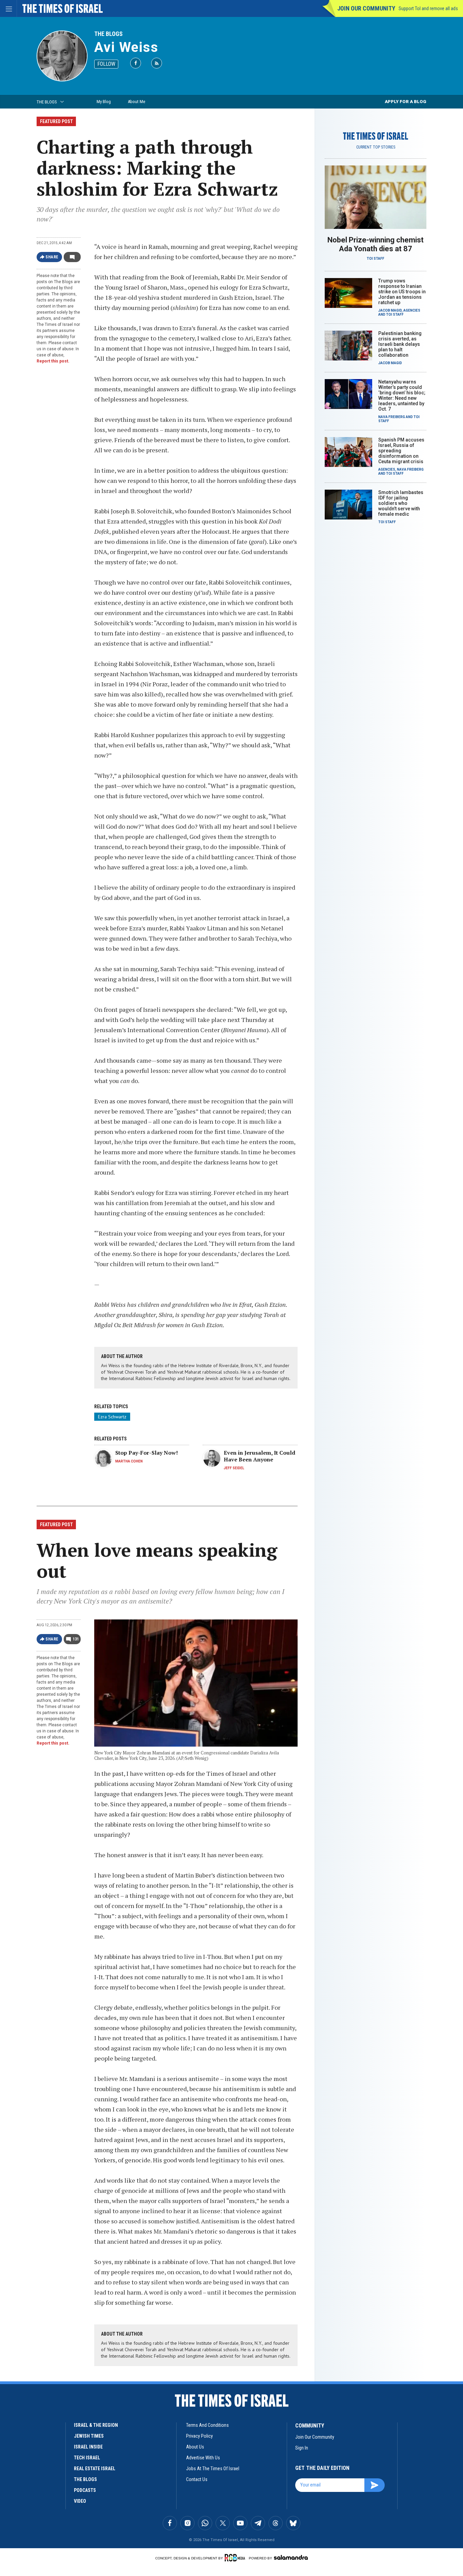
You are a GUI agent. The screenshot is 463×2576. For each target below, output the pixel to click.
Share (52, 257)
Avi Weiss (126, 47)
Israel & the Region (96, 2425)
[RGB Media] (236, 2558)
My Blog (104, 102)
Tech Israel (87, 2458)
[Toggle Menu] (8, 8)
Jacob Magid (390, 310)
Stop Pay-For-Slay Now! (147, 1453)
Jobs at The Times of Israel (213, 2469)
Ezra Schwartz (112, 1417)
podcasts (85, 2490)
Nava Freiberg (392, 417)
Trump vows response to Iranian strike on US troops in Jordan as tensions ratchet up (402, 292)
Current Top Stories (376, 147)
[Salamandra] (291, 2557)
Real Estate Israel (95, 2469)
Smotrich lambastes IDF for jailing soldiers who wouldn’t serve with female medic (401, 503)
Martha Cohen (129, 1461)
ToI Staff (376, 259)
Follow (106, 64)
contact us (197, 2479)
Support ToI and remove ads (428, 8)
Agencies (412, 310)
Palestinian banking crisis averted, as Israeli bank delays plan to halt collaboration (400, 344)
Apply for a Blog (406, 102)
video (80, 2501)
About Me (136, 102)
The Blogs (108, 34)
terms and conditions (207, 2425)
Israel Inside (88, 2447)
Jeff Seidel (234, 1468)
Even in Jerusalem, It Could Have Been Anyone (259, 1456)
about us (195, 2447)
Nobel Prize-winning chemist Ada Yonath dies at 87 (376, 244)
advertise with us (203, 2458)
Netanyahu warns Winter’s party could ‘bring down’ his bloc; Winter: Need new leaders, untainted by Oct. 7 (402, 395)
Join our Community (366, 8)
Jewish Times (89, 2436)
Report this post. (53, 361)
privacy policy (199, 2436)
